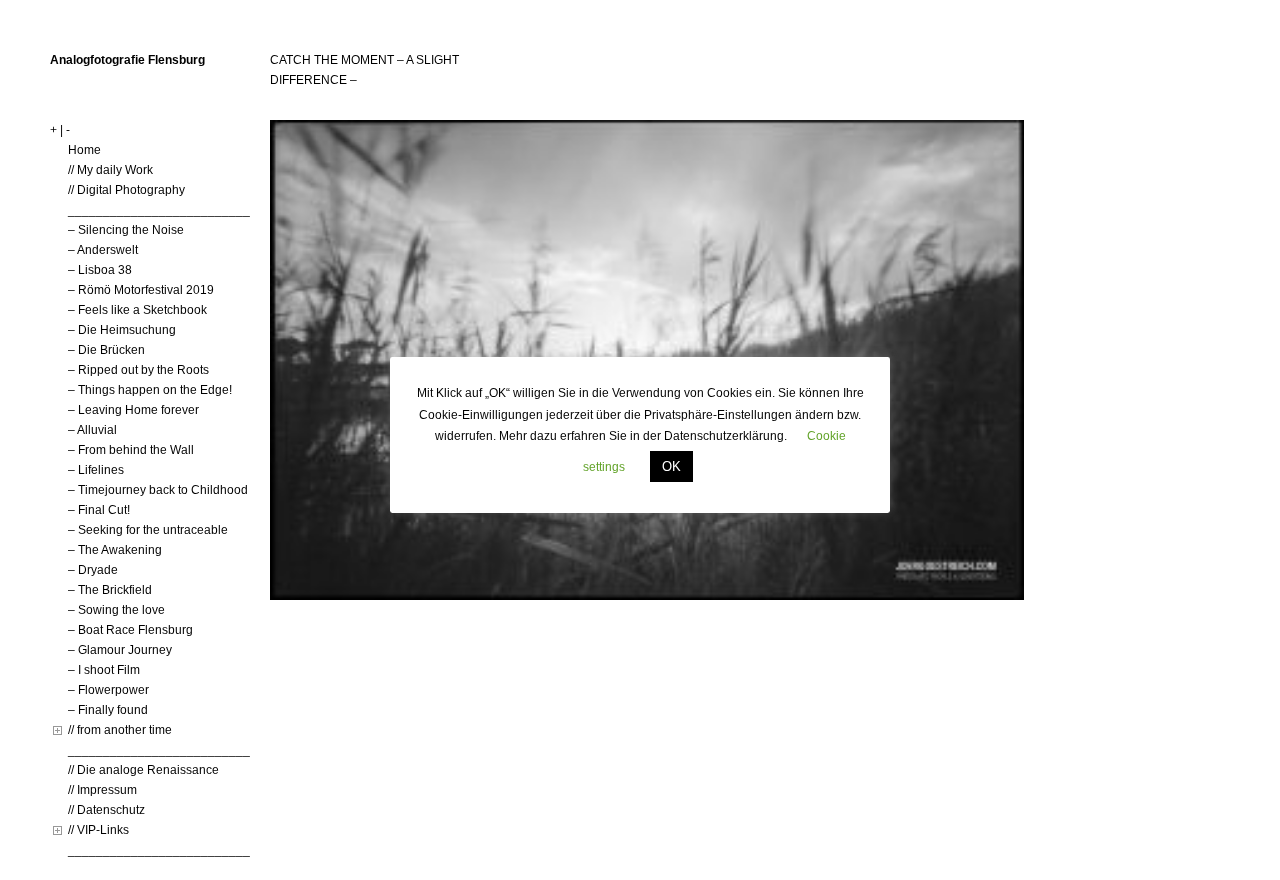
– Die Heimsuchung (122, 330)
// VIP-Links (98, 830)
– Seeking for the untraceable (148, 530)
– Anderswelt (103, 250)
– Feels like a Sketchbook (137, 310)
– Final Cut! (99, 510)
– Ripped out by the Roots (138, 370)
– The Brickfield (110, 590)
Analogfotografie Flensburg (127, 60)
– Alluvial (92, 430)
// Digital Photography (126, 190)
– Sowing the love (116, 610)
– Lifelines (96, 470)
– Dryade (93, 570)
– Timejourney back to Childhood (158, 490)
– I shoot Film (104, 670)
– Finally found (108, 710)
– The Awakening (115, 550)
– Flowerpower (108, 690)
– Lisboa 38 (100, 270)
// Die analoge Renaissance (143, 770)
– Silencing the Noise (126, 230)
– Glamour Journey (120, 650)
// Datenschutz (106, 810)
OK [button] (671, 466)
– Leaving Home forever (133, 410)
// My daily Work (110, 170)
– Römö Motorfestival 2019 (141, 290)
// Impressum (102, 790)
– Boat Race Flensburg (130, 630)
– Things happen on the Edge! (150, 390)
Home (84, 150)
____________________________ (166, 210)
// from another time (120, 730)
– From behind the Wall (131, 450)
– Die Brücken (106, 350)
